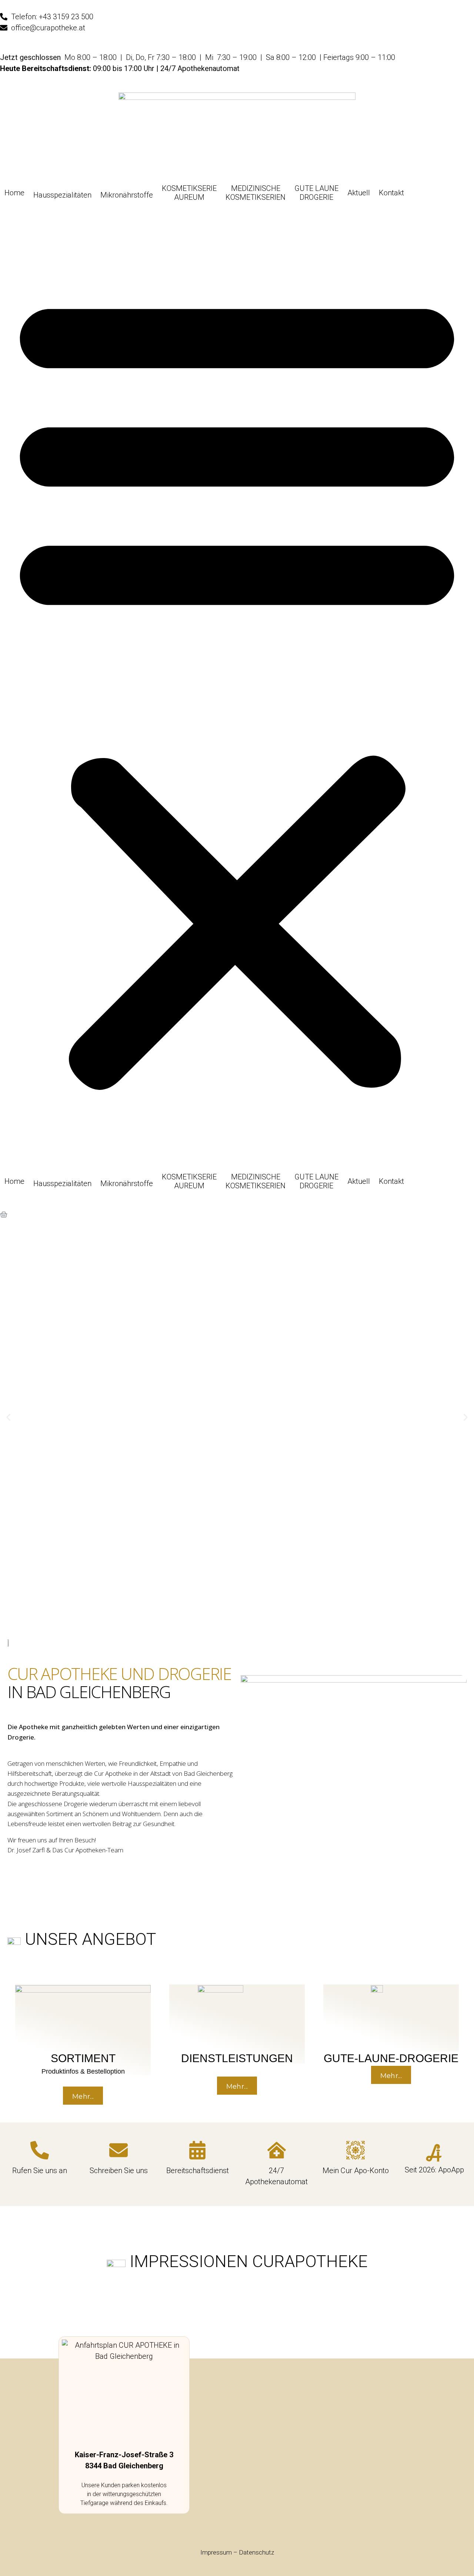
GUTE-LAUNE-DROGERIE (391, 2058)
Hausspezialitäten (62, 195)
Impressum (216, 2552)
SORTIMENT (83, 2058)
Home (14, 193)
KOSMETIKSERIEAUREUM (189, 193)
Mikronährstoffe (127, 195)
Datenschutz (256, 2552)
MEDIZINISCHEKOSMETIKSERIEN (256, 193)
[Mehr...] (83, 2007)
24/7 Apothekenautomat (200, 68)
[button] (237, 687)
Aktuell (359, 193)
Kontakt (391, 193)
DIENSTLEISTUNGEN (237, 2058)
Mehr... (83, 2097)
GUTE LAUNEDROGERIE (316, 193)
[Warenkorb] (4, 1215)
